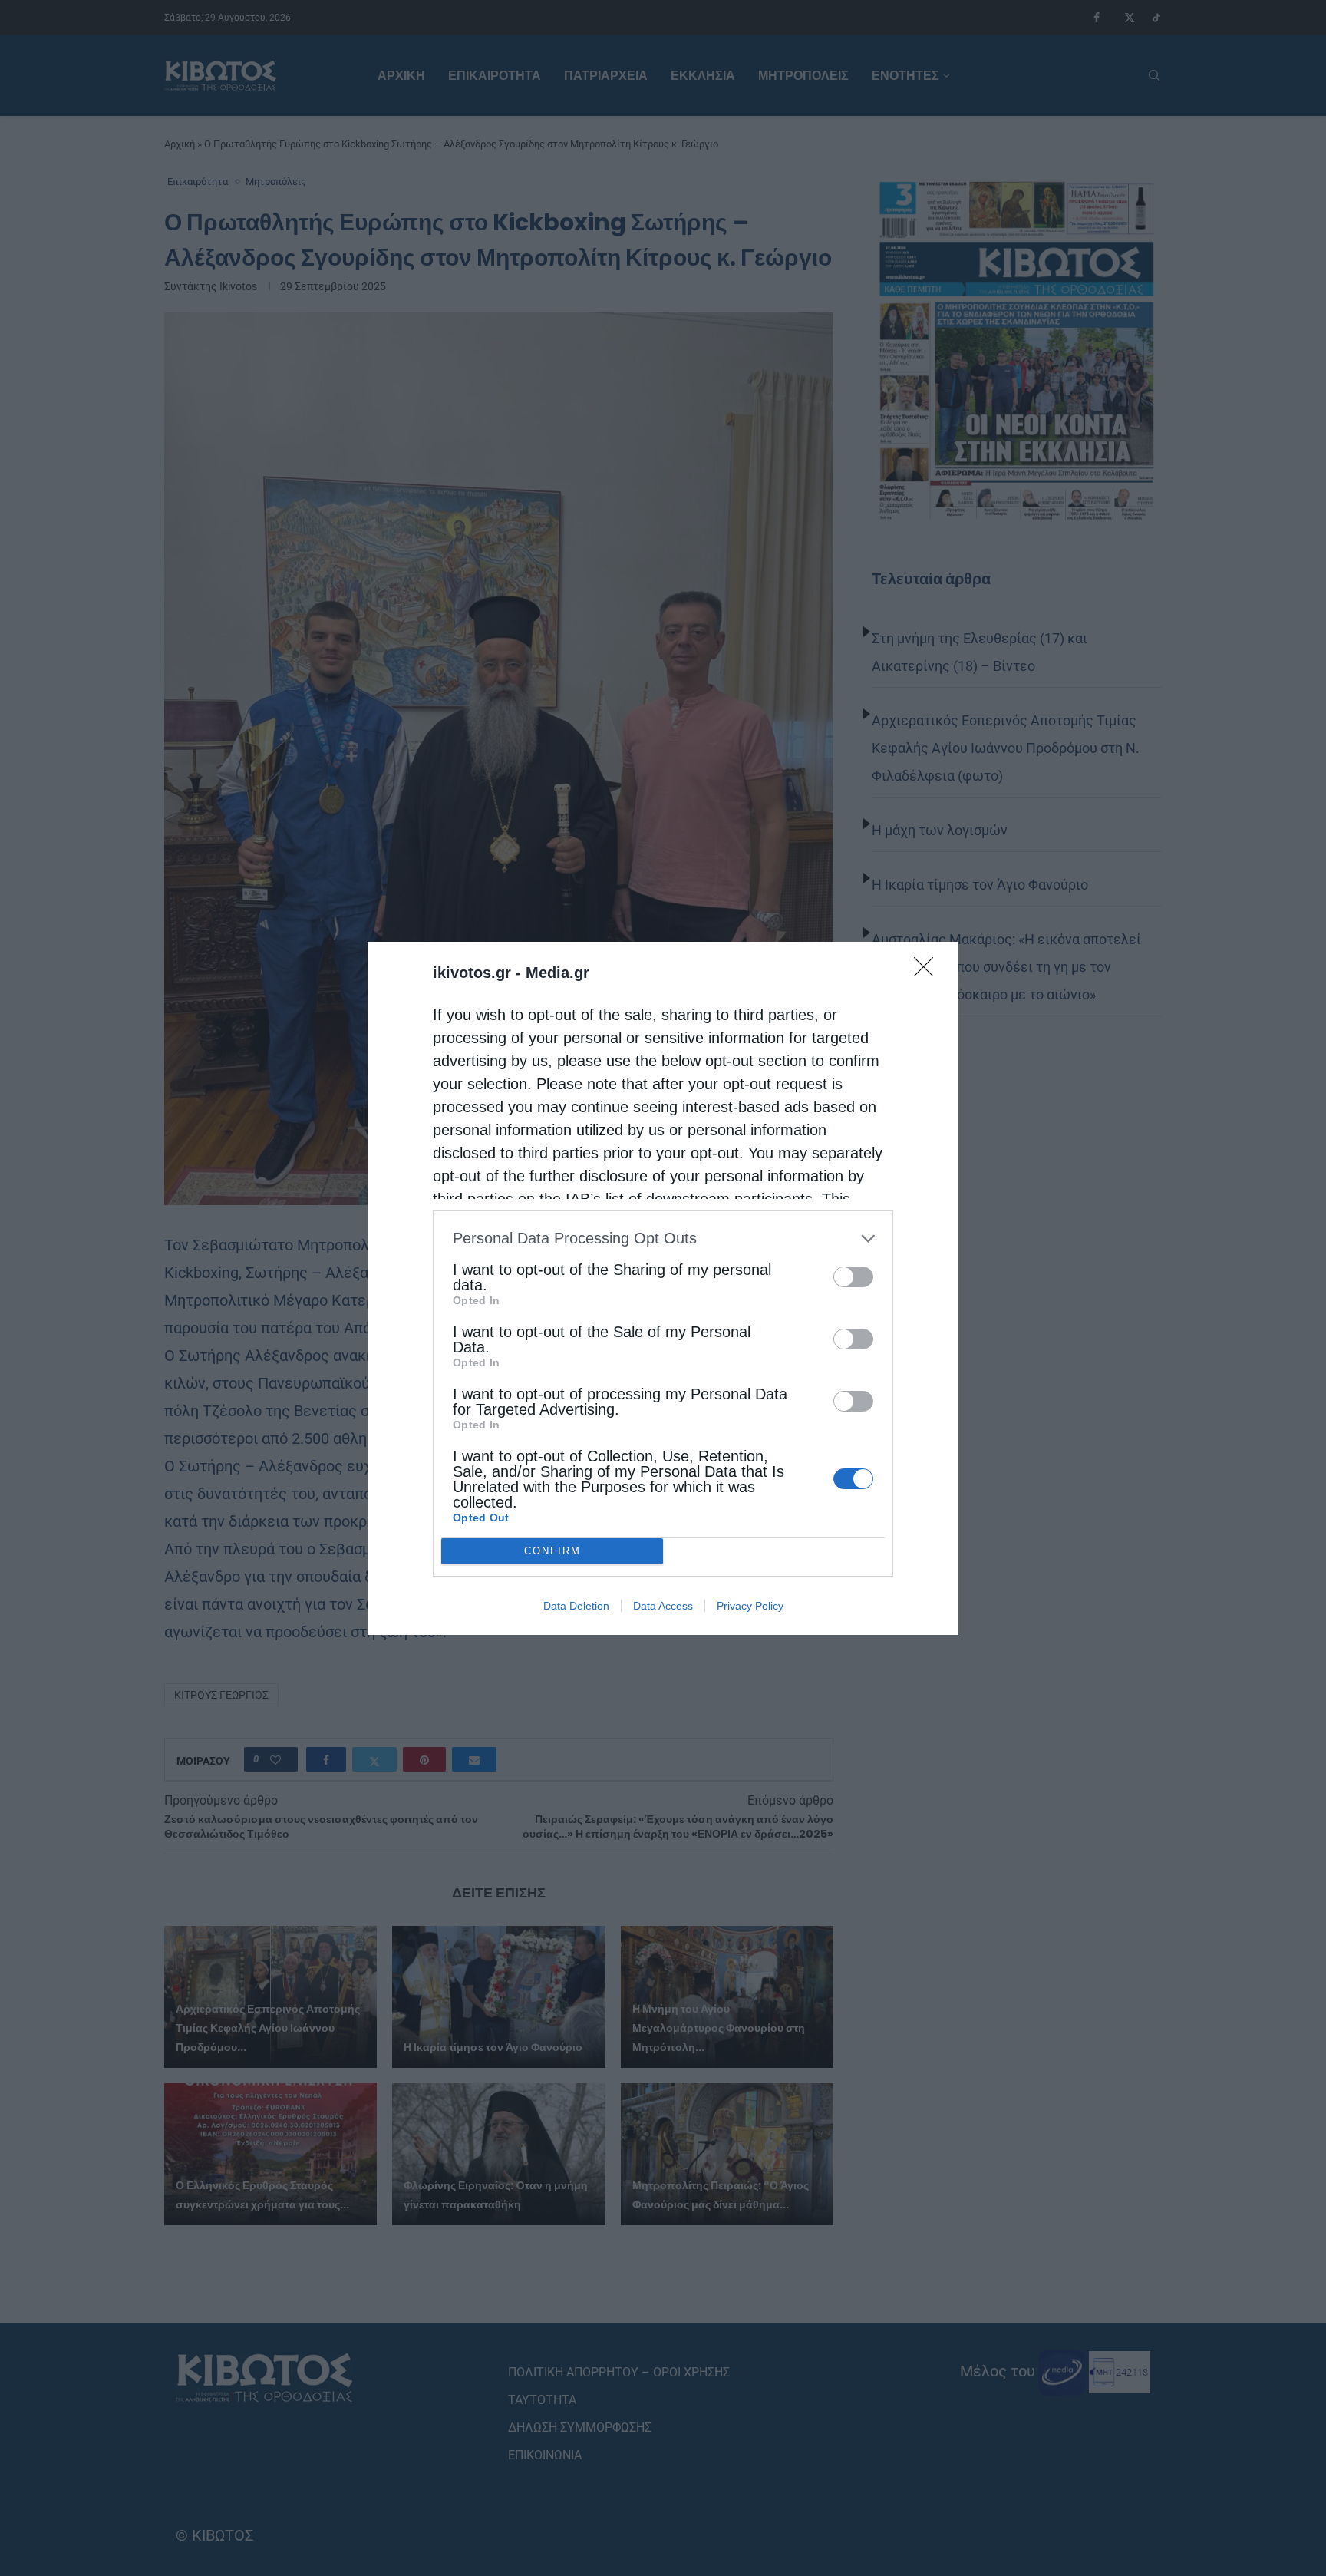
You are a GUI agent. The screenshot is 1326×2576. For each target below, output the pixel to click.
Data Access (663, 1606)
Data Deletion (576, 1606)
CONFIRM (552, 1551)
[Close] (929, 972)
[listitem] (663, 1238)
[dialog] (663, 1288)
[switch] (853, 1277)
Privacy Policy (750, 1606)
